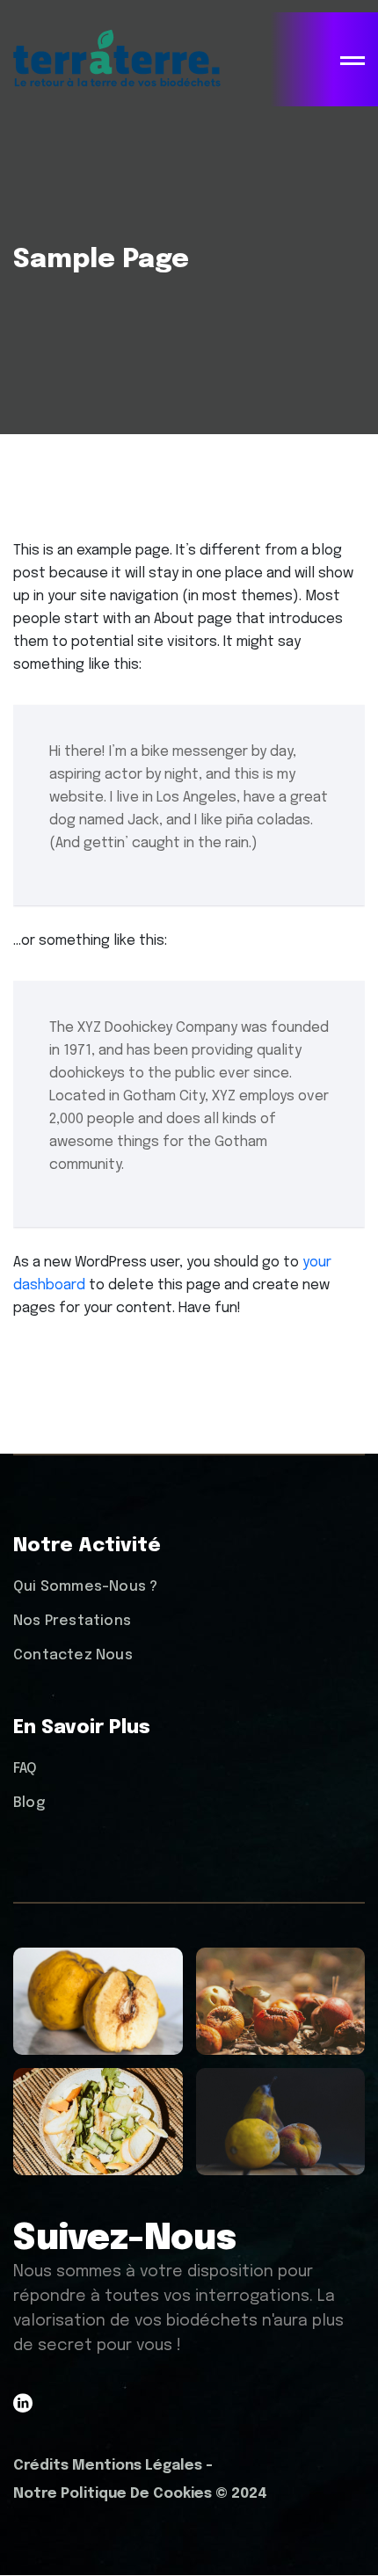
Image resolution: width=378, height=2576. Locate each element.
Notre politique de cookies (113, 2494)
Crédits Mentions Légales (108, 2466)
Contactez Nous (73, 1655)
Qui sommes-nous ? (85, 1587)
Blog (29, 1803)
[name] (353, 61)
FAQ (25, 1769)
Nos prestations (72, 1621)
